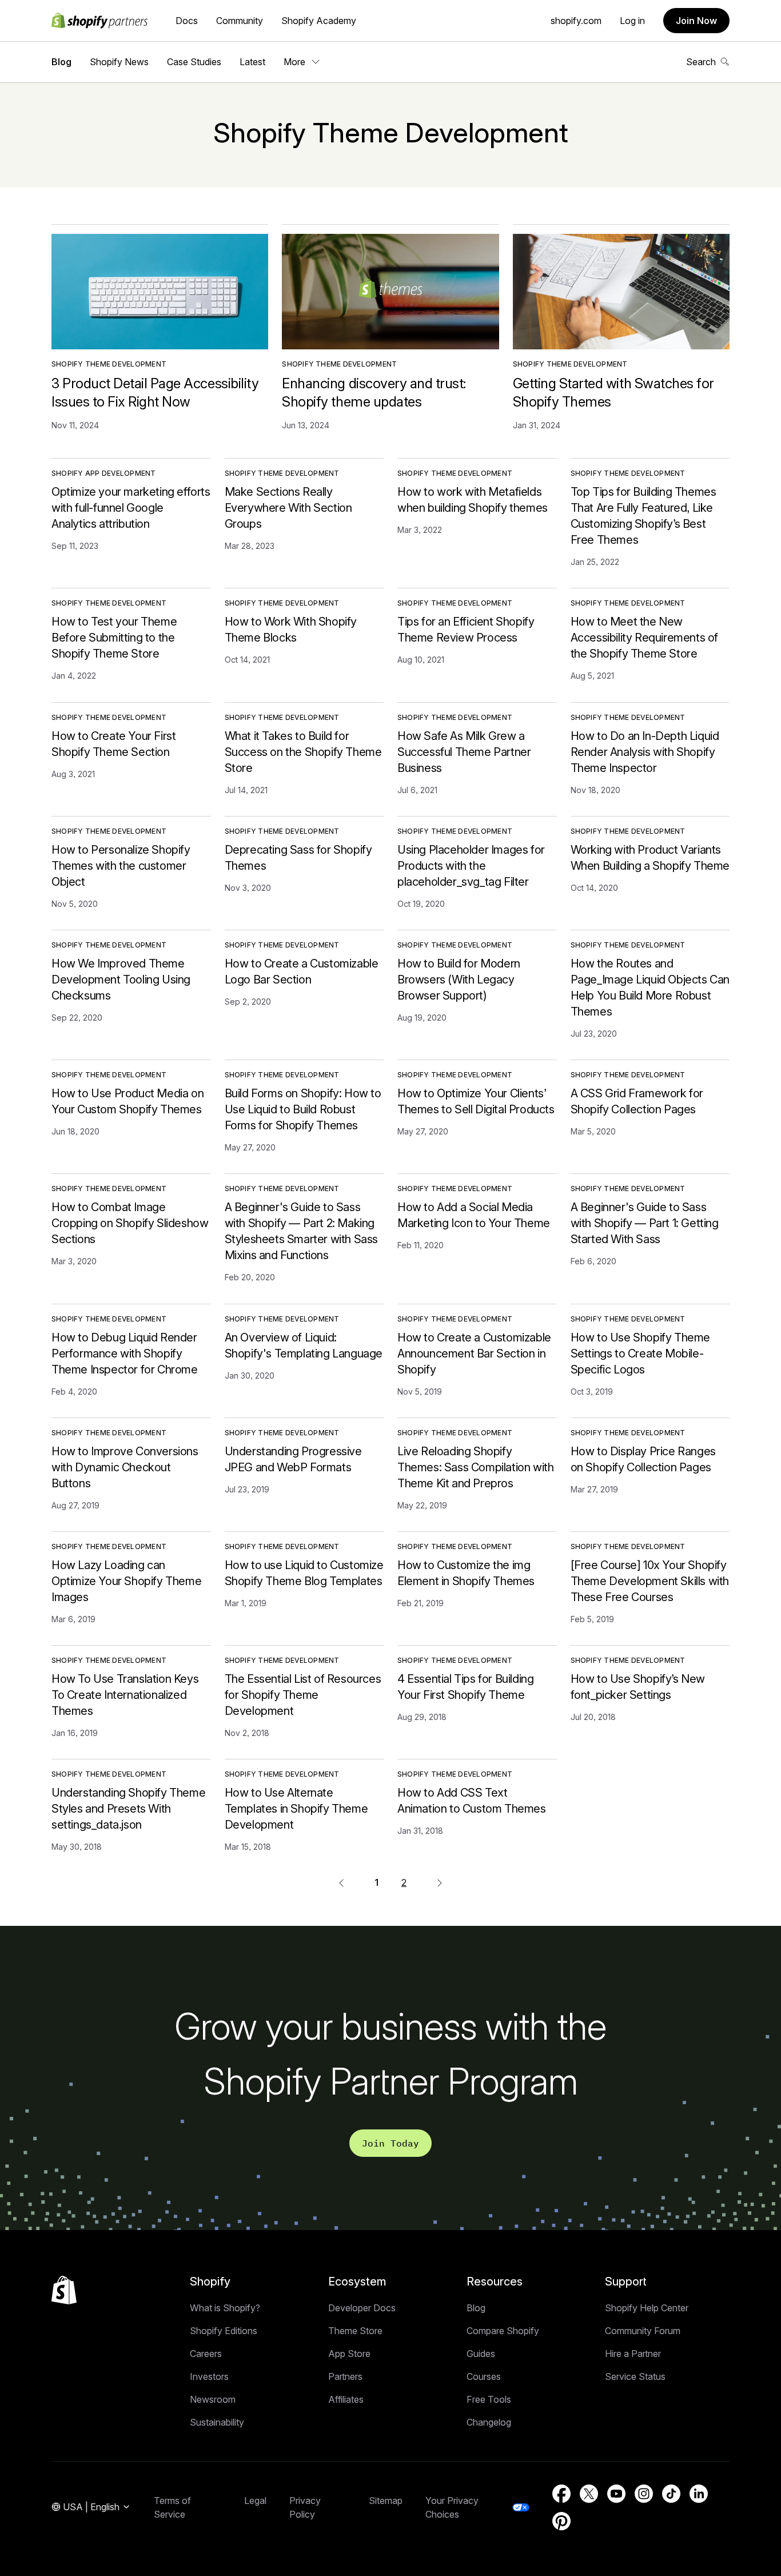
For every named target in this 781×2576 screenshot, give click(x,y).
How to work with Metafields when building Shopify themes (473, 500)
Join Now (696, 21)
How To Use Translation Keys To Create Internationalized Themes (125, 1695)
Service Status (635, 2376)
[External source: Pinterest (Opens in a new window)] (561, 2521)
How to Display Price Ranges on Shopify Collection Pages (643, 1459)
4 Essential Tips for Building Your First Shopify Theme (465, 1687)
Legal (255, 2501)
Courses (484, 2376)
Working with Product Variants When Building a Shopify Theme (650, 858)
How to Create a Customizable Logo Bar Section (302, 972)
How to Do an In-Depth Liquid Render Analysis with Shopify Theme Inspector (645, 752)
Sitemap (386, 2501)
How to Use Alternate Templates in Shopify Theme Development (296, 1809)
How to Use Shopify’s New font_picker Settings (638, 1687)
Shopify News (119, 62)
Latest (252, 62)
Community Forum (643, 2331)
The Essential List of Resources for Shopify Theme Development (303, 1695)
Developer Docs (362, 2308)
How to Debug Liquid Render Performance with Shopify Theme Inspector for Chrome (125, 1353)
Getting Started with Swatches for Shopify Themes (613, 393)
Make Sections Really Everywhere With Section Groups (288, 508)
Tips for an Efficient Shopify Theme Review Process (466, 630)
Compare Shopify (503, 2331)
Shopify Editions (224, 2331)
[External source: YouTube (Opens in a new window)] (616, 2494)
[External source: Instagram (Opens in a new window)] (644, 2494)
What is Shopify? (225, 2308)
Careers (206, 2354)
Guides (481, 2354)
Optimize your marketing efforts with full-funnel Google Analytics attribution (131, 508)
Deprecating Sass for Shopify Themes (298, 858)
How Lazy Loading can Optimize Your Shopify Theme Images (126, 1581)
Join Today (390, 2143)
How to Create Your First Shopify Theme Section (113, 744)
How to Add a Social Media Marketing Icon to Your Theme (474, 1215)
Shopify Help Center (647, 2308)
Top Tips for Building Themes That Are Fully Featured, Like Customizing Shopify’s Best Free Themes (643, 516)
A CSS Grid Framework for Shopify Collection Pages (637, 1101)
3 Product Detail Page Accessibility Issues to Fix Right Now (155, 393)
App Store (349, 2354)
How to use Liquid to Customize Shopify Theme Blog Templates (304, 1573)
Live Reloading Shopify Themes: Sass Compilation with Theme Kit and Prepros (475, 1467)
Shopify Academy (319, 21)
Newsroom (213, 2399)
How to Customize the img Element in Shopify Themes (466, 1573)
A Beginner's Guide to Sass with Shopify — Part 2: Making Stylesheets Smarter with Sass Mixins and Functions (301, 1231)
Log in (632, 21)
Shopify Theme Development (109, 364)
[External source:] (440, 1882)
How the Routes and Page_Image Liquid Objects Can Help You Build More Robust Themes (650, 988)
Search (701, 62)
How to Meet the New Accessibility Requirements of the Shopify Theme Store (644, 638)
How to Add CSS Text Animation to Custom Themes (472, 1801)
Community (240, 21)
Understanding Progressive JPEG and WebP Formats (293, 1459)
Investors (209, 2376)
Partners (345, 2376)
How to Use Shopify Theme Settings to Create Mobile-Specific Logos (640, 1353)
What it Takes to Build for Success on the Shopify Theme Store (303, 752)
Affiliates (346, 2399)
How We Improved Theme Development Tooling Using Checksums (121, 980)
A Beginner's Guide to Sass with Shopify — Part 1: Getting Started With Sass (645, 1223)
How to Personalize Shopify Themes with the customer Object (121, 866)
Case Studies (194, 62)
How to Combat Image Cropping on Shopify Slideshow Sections (130, 1223)
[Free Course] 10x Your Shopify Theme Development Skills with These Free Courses (650, 1581)
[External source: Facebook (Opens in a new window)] (561, 2494)
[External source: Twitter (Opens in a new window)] (589, 2494)
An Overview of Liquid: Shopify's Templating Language (304, 1345)
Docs (187, 21)
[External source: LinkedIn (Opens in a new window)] (699, 2494)
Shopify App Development (104, 473)
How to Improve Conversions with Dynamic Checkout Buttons (125, 1467)
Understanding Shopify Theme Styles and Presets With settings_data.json (128, 1809)
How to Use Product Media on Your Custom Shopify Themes (127, 1101)
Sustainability (217, 2422)
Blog (61, 62)
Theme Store (355, 2331)
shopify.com (576, 21)
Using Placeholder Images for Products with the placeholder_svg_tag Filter (471, 866)
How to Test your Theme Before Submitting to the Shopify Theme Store (114, 638)
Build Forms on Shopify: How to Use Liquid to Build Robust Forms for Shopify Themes (303, 1109)
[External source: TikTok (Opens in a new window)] (671, 2494)
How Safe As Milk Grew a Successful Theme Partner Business (464, 752)
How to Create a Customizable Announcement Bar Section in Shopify (474, 1353)
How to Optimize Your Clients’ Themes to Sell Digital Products (476, 1101)
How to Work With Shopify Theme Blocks (291, 630)
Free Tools (489, 2399)
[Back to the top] (64, 2290)
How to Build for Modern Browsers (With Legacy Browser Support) (459, 980)
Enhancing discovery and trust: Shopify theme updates (374, 393)
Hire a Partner (633, 2354)
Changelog (489, 2422)
